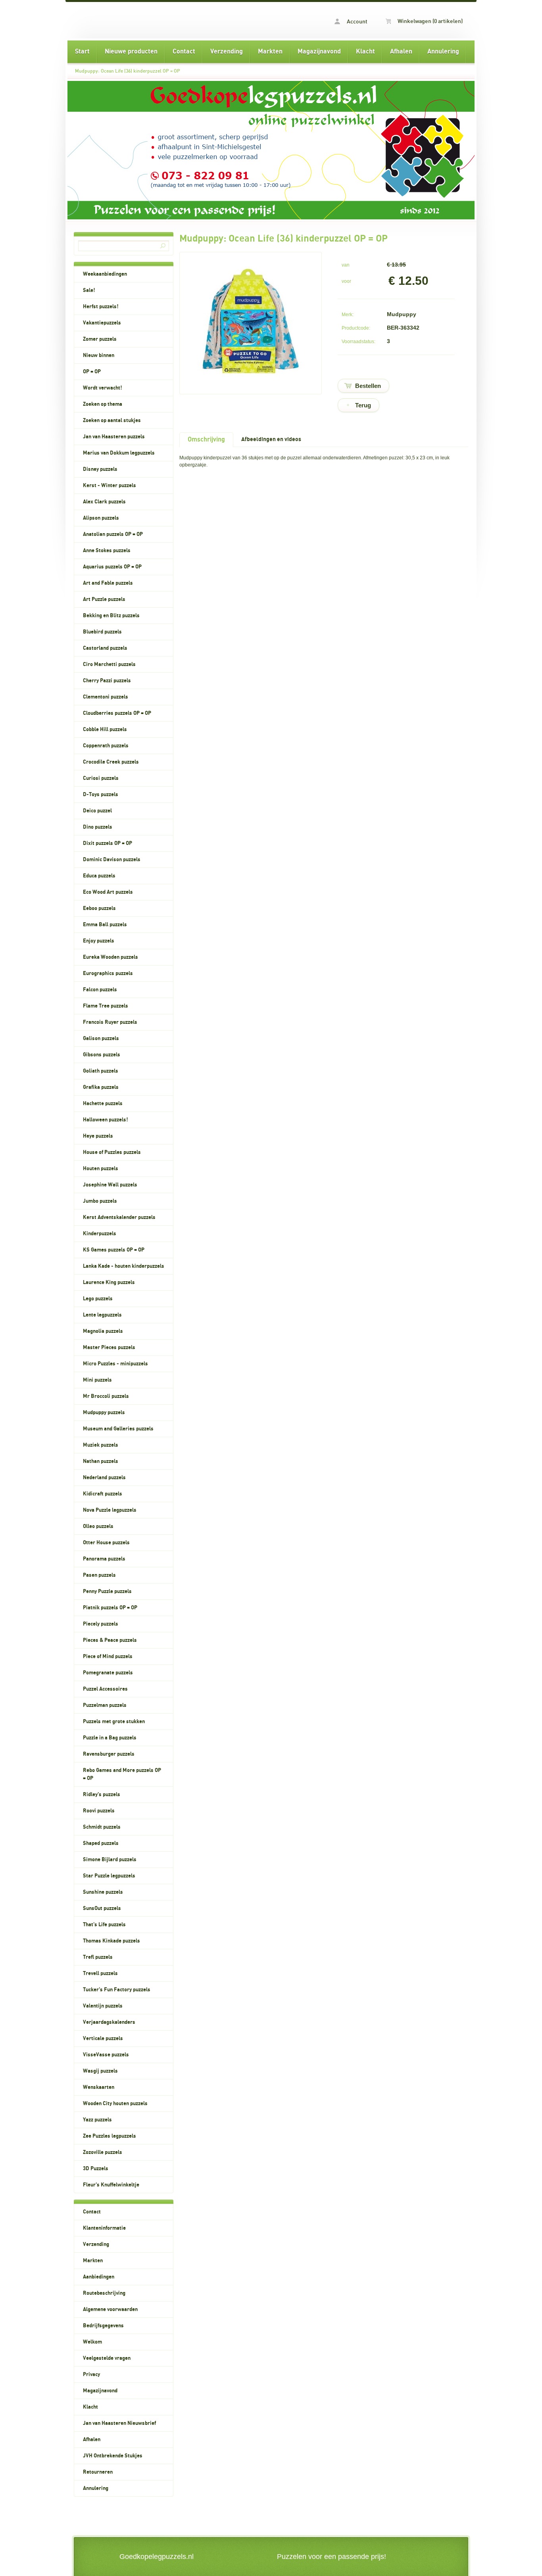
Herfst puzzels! (101, 307)
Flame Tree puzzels (106, 1006)
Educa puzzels (99, 876)
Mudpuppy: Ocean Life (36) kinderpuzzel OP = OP (128, 71)
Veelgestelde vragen (107, 2358)
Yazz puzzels (97, 2120)
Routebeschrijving (104, 2293)
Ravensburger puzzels (109, 1754)
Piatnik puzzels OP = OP (110, 1608)
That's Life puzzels (104, 1925)
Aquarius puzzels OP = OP (112, 567)
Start (82, 52)
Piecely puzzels (101, 1624)
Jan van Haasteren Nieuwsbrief (119, 2423)
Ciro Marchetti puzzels (109, 664)
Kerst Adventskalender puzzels (119, 1217)
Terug (363, 405)
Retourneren (98, 2472)
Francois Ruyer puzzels (110, 1022)
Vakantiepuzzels (102, 323)
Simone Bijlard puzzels (110, 1860)
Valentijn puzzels (103, 2006)
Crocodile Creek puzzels (111, 762)
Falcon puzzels (100, 990)
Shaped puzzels (101, 1843)
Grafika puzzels (101, 1087)
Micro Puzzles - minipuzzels (115, 1364)
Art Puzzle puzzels (104, 599)
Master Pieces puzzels (109, 1348)
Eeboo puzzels (99, 908)
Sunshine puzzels (103, 1892)
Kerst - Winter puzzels (110, 486)
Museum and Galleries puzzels (118, 1429)
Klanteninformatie (104, 2228)
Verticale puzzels (103, 2039)
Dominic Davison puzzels (112, 860)
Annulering (443, 52)
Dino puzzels (98, 827)
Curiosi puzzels (101, 778)
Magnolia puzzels (103, 1331)
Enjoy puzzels (99, 941)
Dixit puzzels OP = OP (108, 843)
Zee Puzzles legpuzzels (110, 2136)
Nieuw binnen (99, 355)
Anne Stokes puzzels (107, 551)
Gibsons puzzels (102, 1055)
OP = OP (92, 372)
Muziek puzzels (101, 1445)
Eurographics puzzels (108, 973)
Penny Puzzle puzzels (107, 1591)
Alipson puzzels (101, 518)
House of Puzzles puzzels (112, 1152)
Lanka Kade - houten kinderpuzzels (124, 1266)
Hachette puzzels (103, 1104)
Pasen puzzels (99, 1575)
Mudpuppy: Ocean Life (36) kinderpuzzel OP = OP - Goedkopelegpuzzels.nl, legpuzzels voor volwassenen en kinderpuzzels (169, 20)
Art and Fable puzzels (108, 583)
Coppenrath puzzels (106, 746)
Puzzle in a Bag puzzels (110, 1738)
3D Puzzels (96, 2169)
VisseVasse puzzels (106, 2055)
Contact (184, 52)
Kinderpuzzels (100, 1234)
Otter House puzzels (106, 1543)
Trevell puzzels (100, 1973)
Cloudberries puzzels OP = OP (117, 713)
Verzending (227, 52)
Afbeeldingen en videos (271, 439)
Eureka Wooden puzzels (111, 957)
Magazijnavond (319, 52)
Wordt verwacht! (103, 388)
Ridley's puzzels (102, 1795)
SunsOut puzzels (102, 1908)
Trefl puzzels (98, 1957)
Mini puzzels (97, 1380)
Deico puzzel (97, 811)
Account (357, 22)
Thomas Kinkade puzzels (111, 1941)
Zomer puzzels (100, 339)
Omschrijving (206, 440)
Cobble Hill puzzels (105, 729)
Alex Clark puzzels (104, 502)
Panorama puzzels (104, 1559)
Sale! (89, 290)
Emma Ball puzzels (105, 925)
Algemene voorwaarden (110, 2309)
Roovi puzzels (99, 1811)
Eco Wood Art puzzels (108, 892)
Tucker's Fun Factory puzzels (117, 1990)
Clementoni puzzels (106, 697)
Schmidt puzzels (102, 1827)
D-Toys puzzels (101, 795)
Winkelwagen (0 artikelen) (430, 21)
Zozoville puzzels (103, 2152)
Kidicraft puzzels (103, 1494)
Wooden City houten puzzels (115, 2104)
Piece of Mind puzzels (108, 1657)
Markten (270, 52)
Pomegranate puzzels (108, 1673)
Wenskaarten (99, 2087)
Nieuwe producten (131, 52)
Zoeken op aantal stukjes (112, 420)
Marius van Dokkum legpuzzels (119, 453)
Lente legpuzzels (102, 1315)
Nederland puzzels (104, 1478)
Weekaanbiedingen (105, 274)
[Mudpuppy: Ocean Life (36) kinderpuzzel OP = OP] (251, 380)
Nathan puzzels (101, 1461)
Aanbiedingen (99, 2277)
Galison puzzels (101, 1038)
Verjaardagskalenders (109, 2022)
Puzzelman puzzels (105, 1705)
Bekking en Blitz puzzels (111, 616)
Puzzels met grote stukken (114, 1722)
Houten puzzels (101, 1169)
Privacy (91, 2374)
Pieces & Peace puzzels (110, 1640)
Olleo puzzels (98, 1526)
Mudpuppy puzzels (104, 1413)
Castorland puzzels (105, 648)
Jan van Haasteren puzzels (114, 437)
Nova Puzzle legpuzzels (110, 1510)
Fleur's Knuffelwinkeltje (111, 2185)
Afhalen (401, 52)
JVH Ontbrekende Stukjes (113, 2456)
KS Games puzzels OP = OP (114, 1250)
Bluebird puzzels (102, 632)
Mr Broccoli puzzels (106, 1396)
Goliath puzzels (101, 1071)
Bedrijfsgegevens (103, 2326)
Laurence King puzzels (109, 1282)
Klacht (365, 52)
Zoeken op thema (103, 404)
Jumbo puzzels (100, 1201)
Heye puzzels (98, 1136)
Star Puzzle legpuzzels (109, 1876)
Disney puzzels (100, 469)
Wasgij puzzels (100, 2071)
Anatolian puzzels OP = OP (113, 534)
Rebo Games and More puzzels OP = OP (122, 1774)
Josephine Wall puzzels (110, 1185)
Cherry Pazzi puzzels (107, 681)
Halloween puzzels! (106, 1120)
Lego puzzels (98, 1299)
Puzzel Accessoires (105, 1689)
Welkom (92, 2342)
